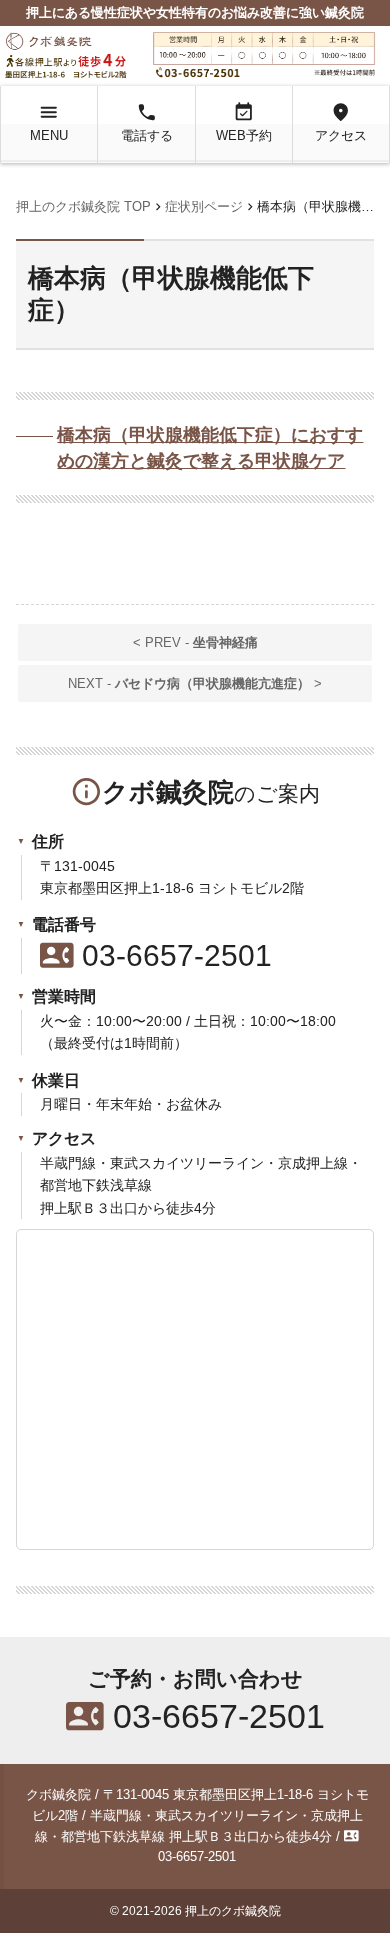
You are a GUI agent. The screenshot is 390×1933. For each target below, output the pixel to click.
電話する (147, 122)
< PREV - (195, 642)
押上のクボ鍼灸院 (233, 1911)
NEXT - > (195, 683)
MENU (49, 122)
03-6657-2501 (156, 955)
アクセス (341, 122)
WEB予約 (244, 122)
